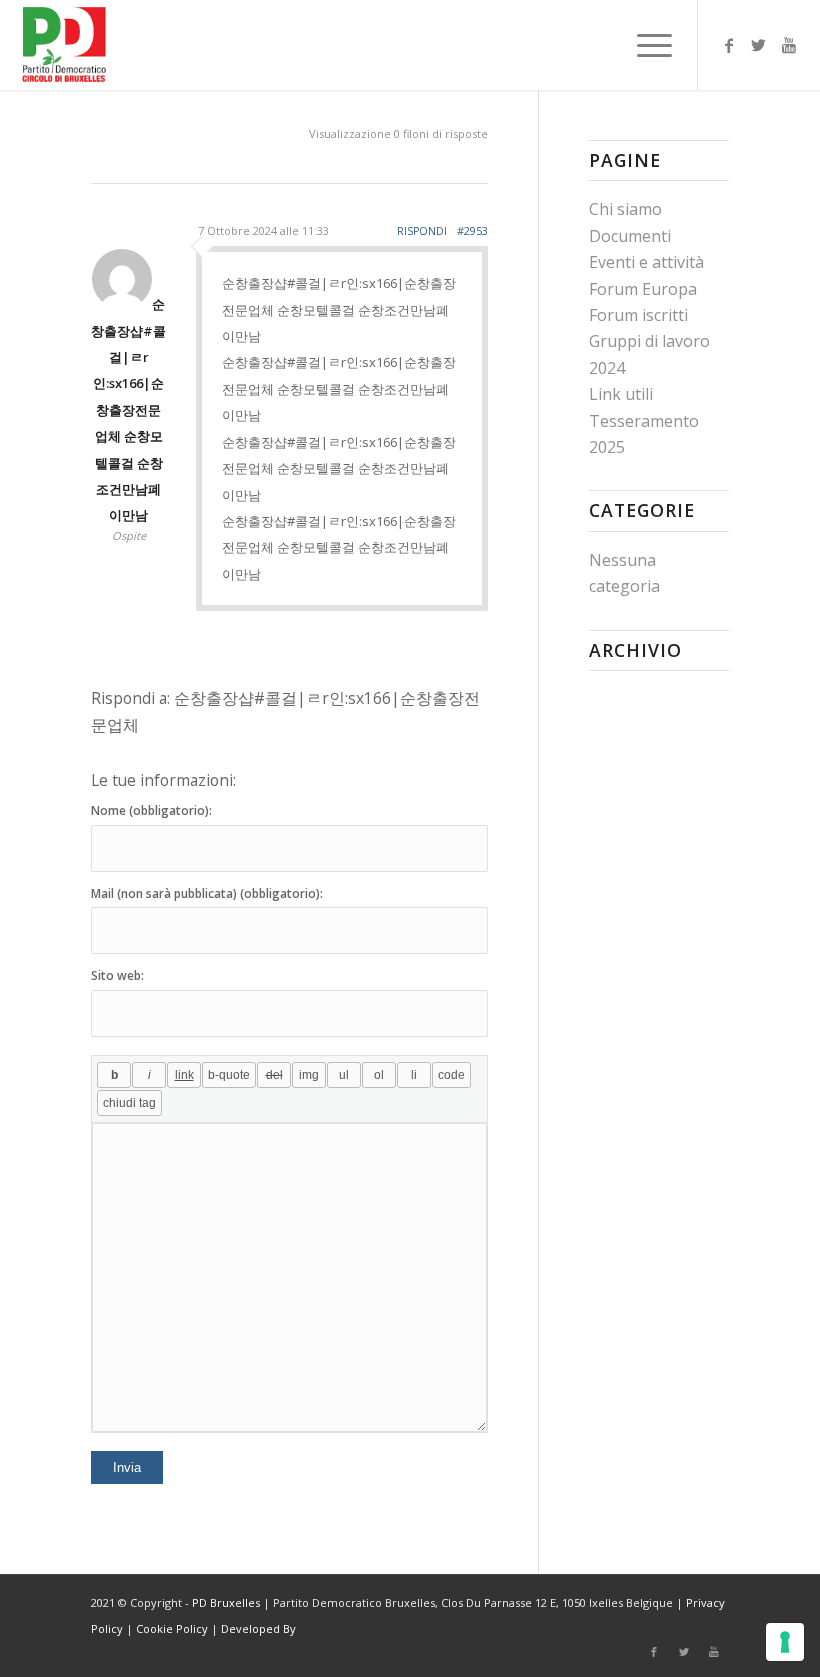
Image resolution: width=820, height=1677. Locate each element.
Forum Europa (643, 289)
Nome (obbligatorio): (151, 810)
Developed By (258, 1628)
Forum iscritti (638, 315)
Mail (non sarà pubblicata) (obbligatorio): (207, 893)
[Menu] (644, 45)
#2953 (472, 230)
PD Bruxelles (226, 1602)
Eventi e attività (646, 262)
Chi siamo (625, 209)
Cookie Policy (172, 1628)
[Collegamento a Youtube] (789, 45)
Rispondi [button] (422, 231)
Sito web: (117, 975)
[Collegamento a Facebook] (729, 45)
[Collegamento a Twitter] (759, 45)
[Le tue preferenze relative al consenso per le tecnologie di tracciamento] (785, 1642)
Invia (127, 1467)
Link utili (621, 394)
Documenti (630, 236)
